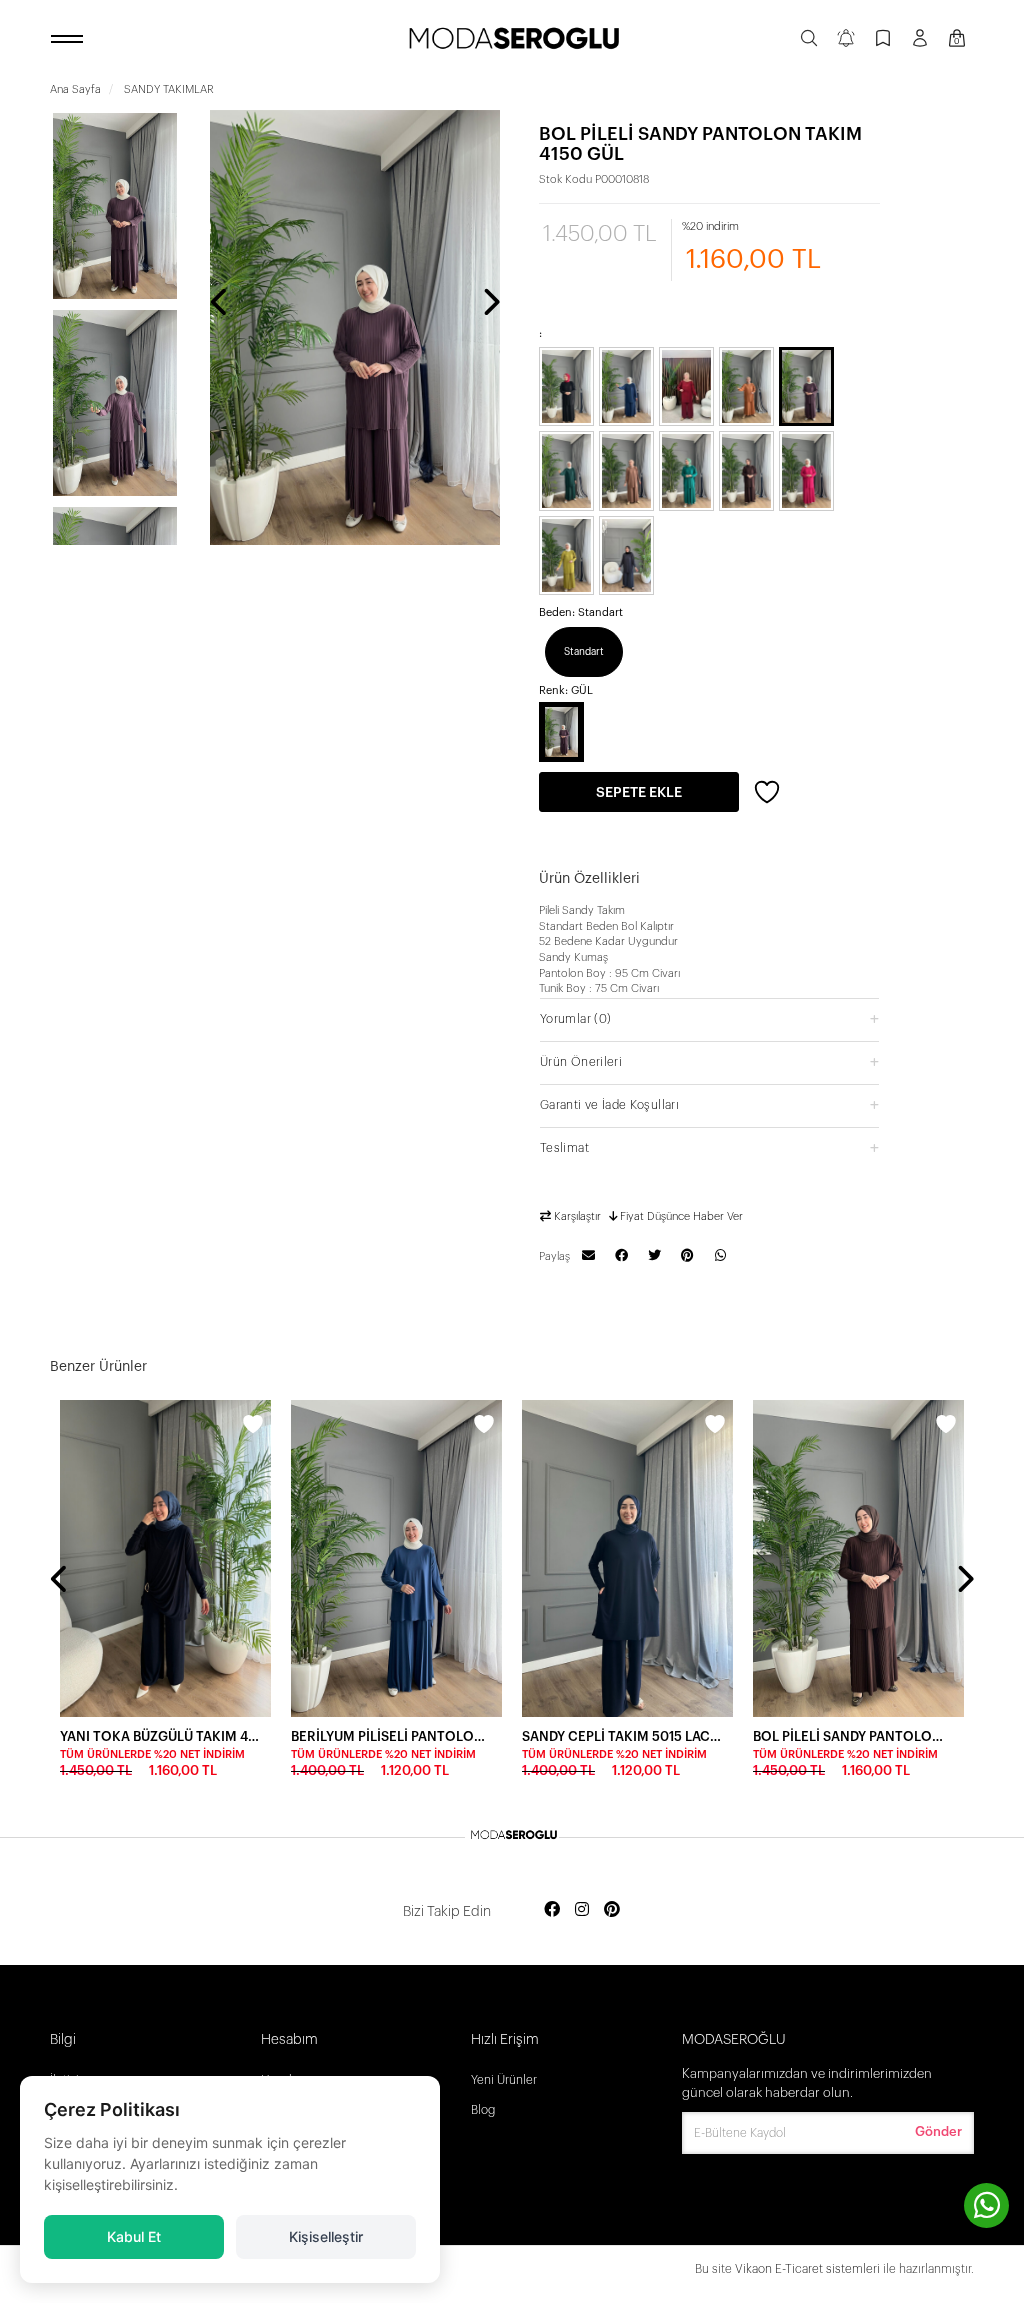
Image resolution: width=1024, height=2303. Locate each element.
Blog (483, 2110)
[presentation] (220, 304)
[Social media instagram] (582, 1910)
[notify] (846, 40)
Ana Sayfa (75, 89)
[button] (709, 1018)
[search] (809, 40)
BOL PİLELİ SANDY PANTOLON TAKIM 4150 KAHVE (852, 1736)
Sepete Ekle (639, 793)
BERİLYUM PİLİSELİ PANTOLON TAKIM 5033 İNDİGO (390, 1736)
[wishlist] (253, 1427)
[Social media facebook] (552, 1910)
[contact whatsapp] (986, 2205)
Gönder (938, 2131)
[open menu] (70, 40)
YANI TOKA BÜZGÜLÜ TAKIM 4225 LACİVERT (159, 1736)
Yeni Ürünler (504, 2080)
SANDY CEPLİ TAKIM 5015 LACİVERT (621, 1736)
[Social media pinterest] (612, 1910)
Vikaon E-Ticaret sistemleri (807, 2269)
